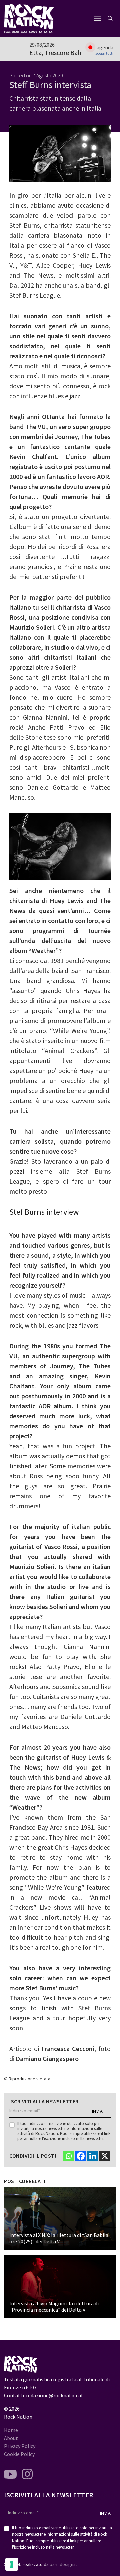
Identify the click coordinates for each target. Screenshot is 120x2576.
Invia (97, 2111)
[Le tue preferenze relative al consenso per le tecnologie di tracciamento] (12, 2564)
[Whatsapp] (69, 2156)
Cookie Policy (19, 2454)
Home (11, 2430)
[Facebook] (81, 2156)
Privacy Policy (20, 2446)
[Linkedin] (93, 2156)
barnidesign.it (63, 2564)
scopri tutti (104, 53)
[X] (105, 2156)
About (11, 2438)
